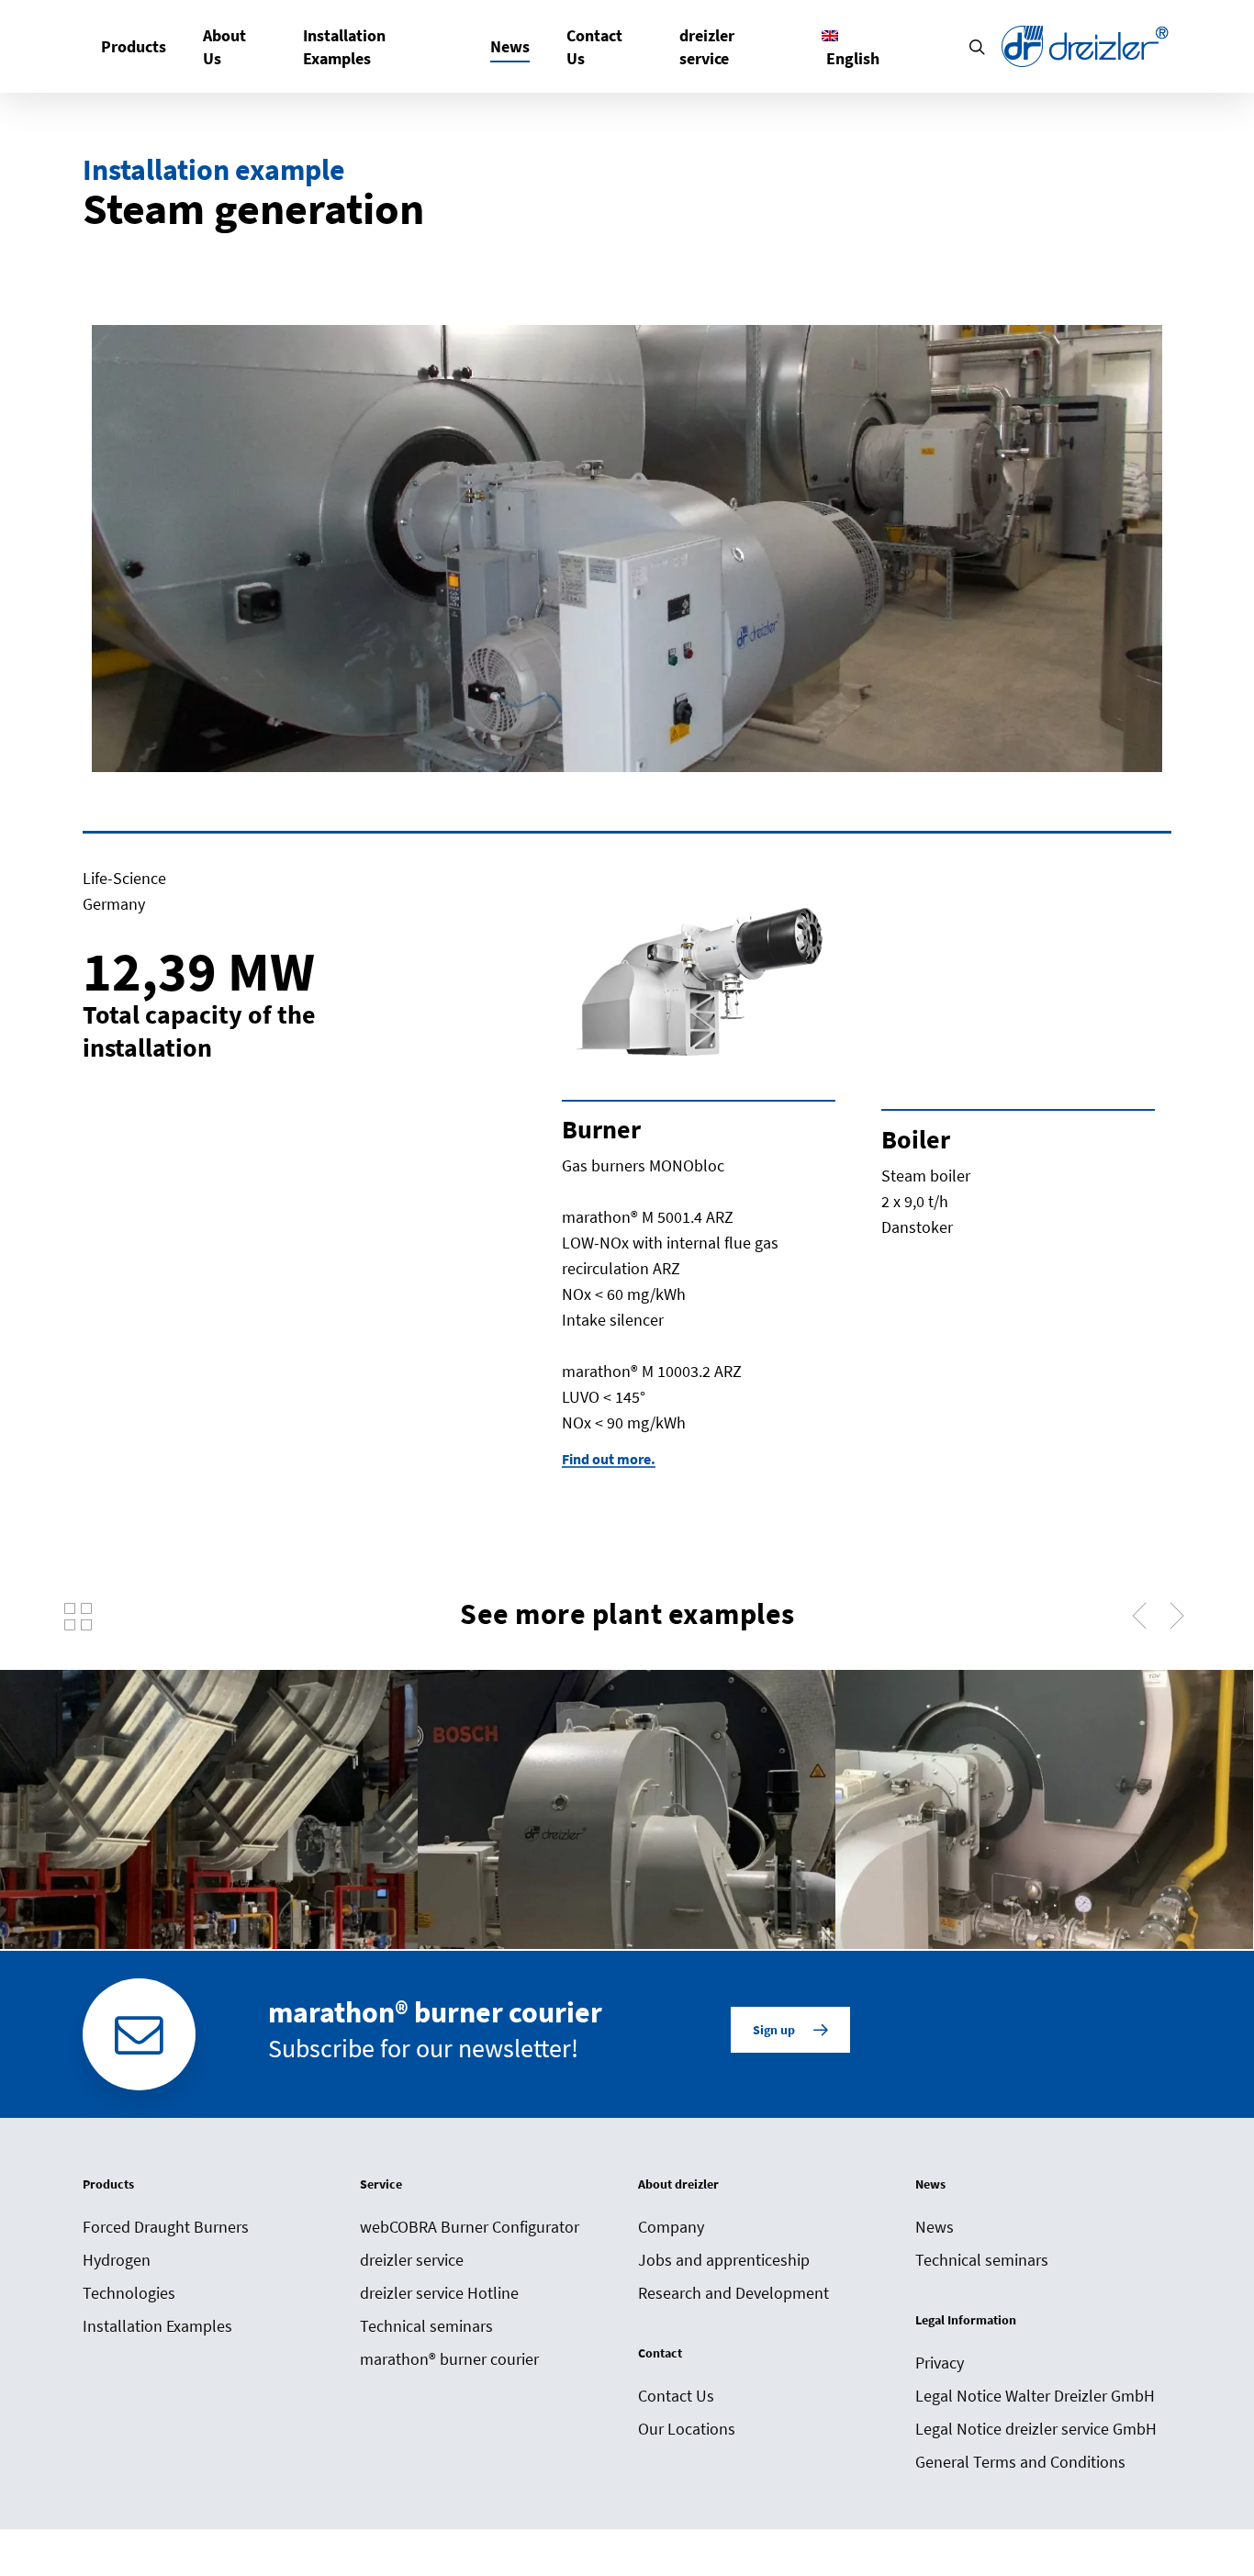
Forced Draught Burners (166, 2227)
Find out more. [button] (609, 1459)
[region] (627, 575)
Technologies (129, 2293)
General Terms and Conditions (1020, 2462)
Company (671, 2227)
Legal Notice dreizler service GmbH (1036, 2429)
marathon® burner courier (449, 2359)
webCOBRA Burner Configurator (470, 2227)
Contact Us (676, 2396)
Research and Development (733, 2293)
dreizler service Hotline (439, 2293)
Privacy (940, 2363)
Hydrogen (117, 2260)
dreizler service (412, 2260)
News (935, 2227)
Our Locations (687, 2429)
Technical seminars (426, 2326)
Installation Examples (157, 2326)
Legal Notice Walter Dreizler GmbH (1035, 2396)
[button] (790, 2030)
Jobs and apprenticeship (724, 2260)
